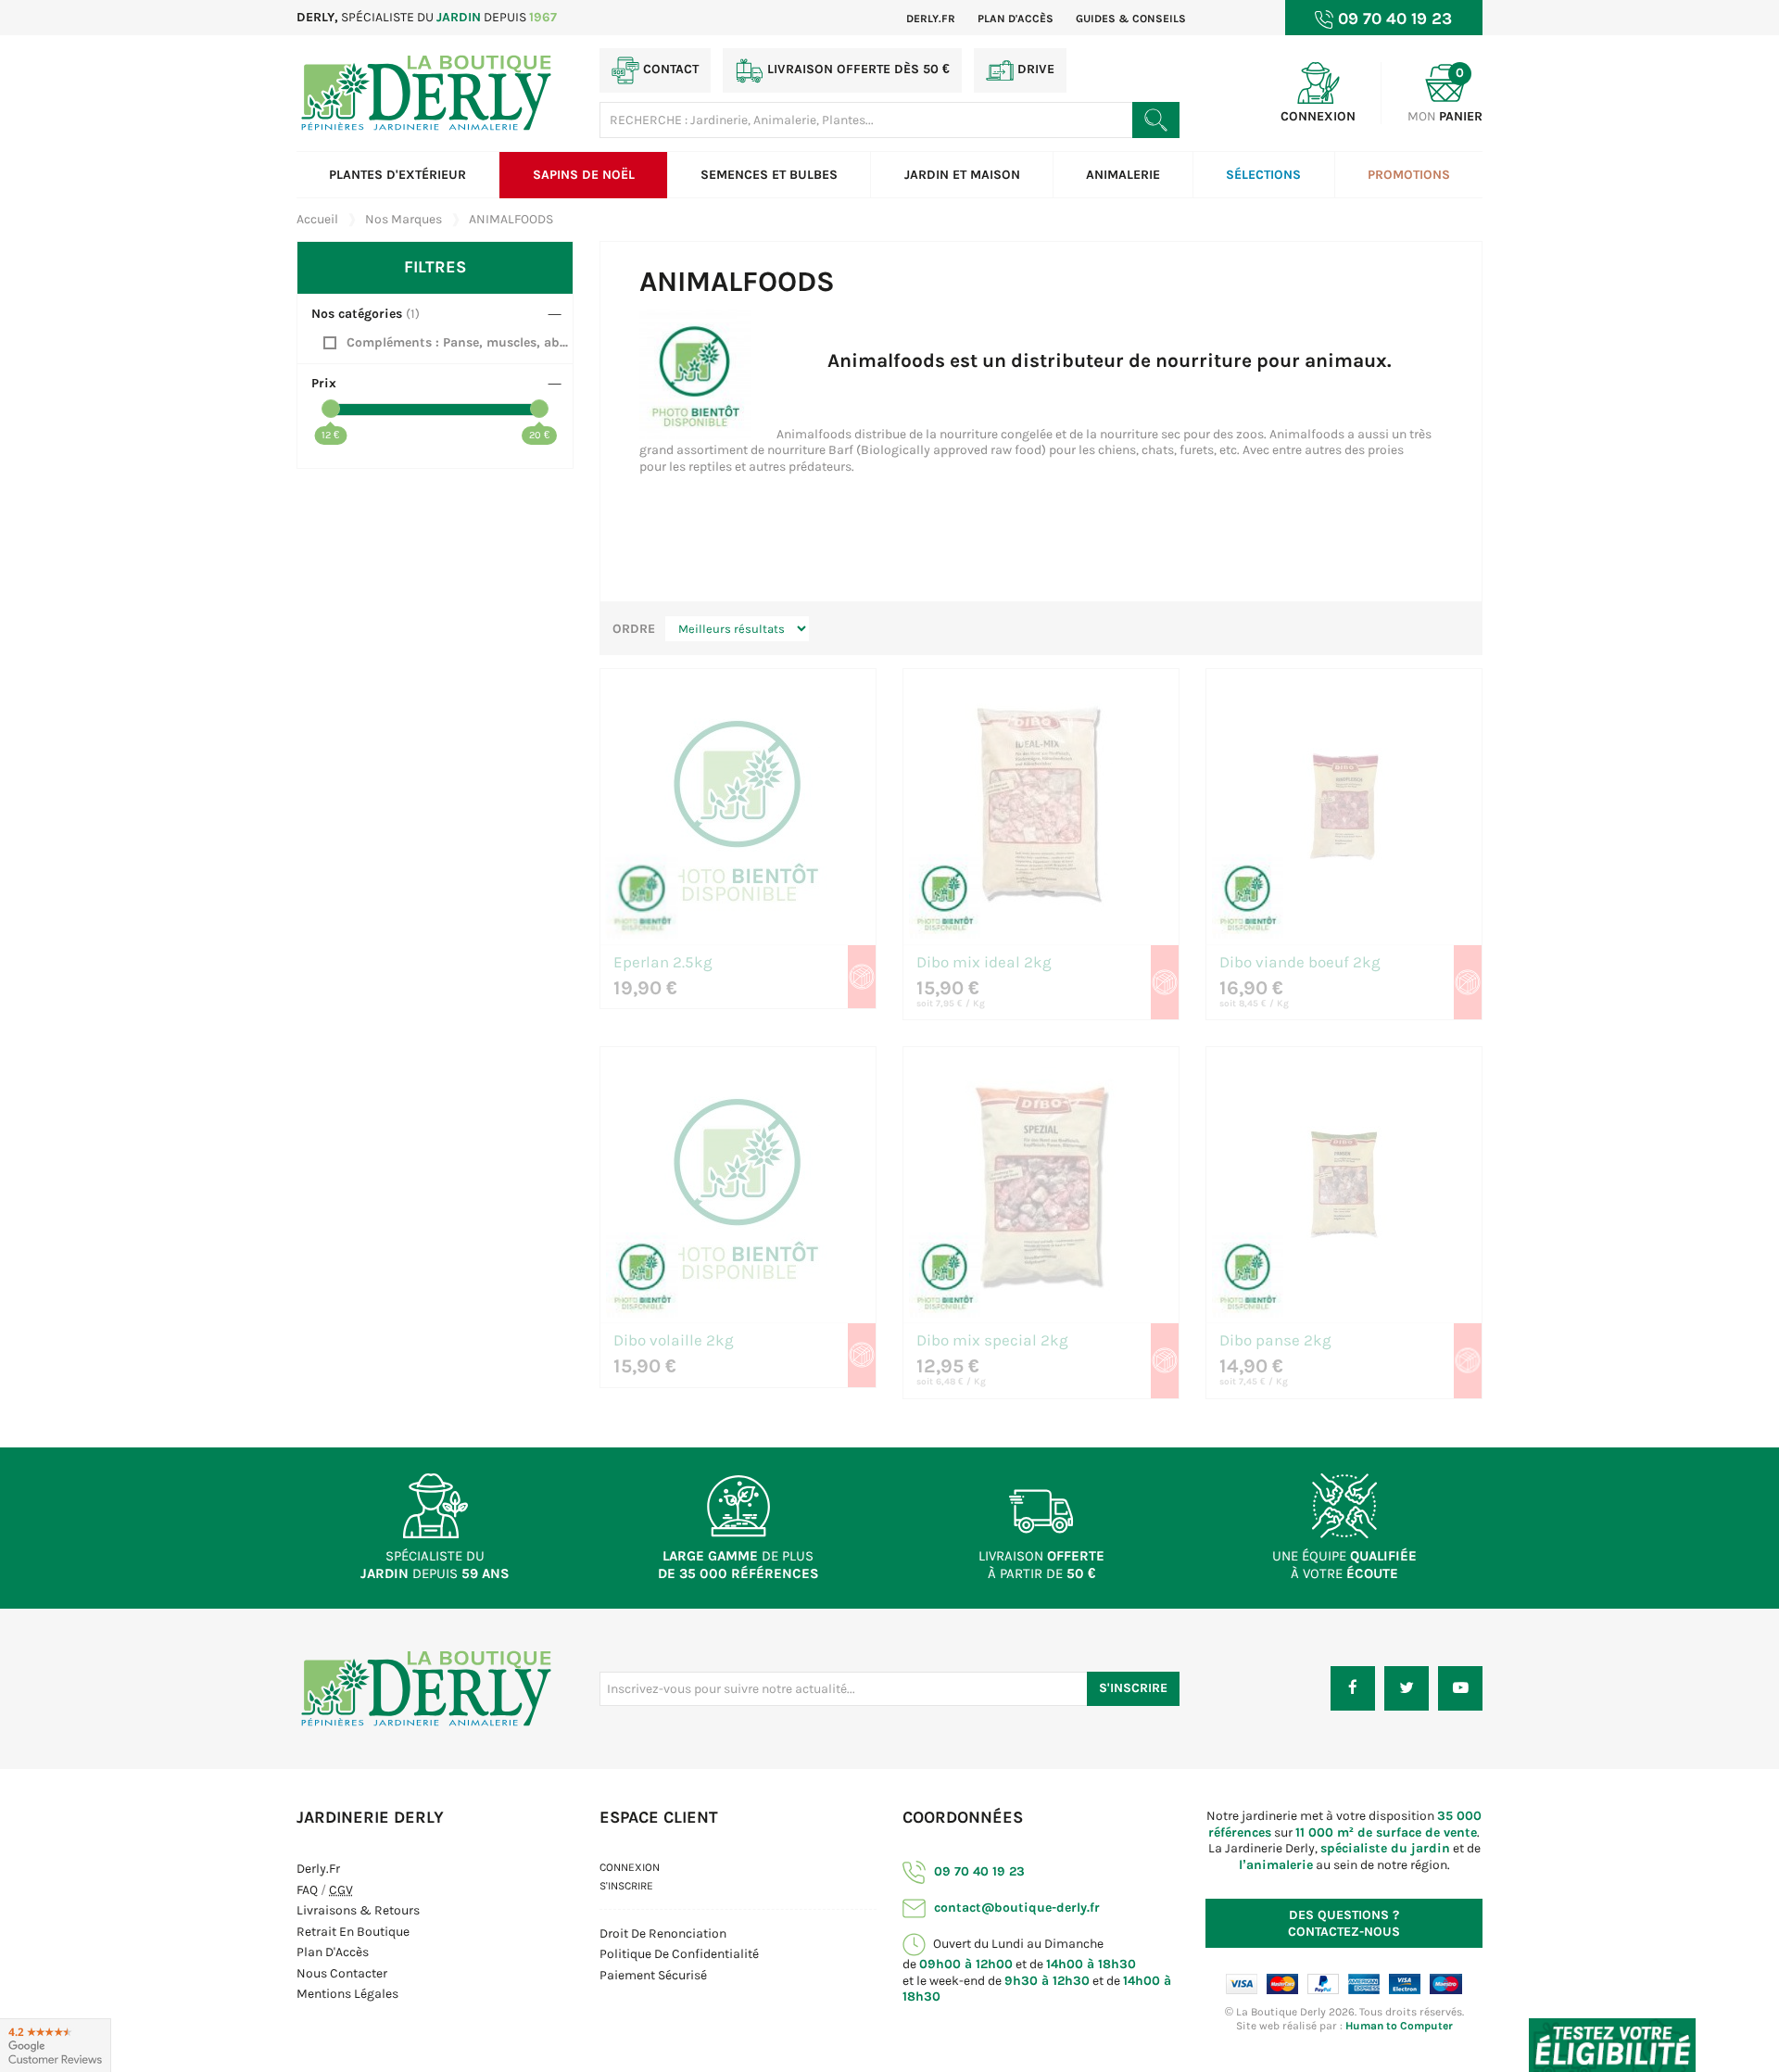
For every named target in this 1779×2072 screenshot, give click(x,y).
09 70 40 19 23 (978, 1871)
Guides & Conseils (1131, 19)
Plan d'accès (1016, 19)
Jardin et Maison (962, 175)
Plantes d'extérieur (397, 175)
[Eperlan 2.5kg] (738, 807)
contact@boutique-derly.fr (1015, 1908)
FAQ (307, 1890)
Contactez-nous (1344, 1923)
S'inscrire (1133, 1688)
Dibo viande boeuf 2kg (1300, 963)
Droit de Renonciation (663, 1933)
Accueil (317, 219)
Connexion (630, 1867)
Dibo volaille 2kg (674, 1341)
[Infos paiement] (1344, 1984)
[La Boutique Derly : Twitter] (1407, 1688)
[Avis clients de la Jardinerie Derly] (56, 2045)
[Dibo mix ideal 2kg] (1041, 807)
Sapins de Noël (584, 175)
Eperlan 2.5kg (663, 963)
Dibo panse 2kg (1275, 1341)
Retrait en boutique (353, 1932)
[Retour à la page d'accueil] (426, 1688)
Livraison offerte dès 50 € (857, 69)
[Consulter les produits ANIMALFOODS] (642, 896)
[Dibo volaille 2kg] (738, 1185)
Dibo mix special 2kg (992, 1341)
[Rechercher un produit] (1156, 120)
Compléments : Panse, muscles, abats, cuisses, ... (460, 342)
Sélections (1263, 175)
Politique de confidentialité (679, 1954)
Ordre (634, 629)
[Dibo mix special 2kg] (1041, 1185)
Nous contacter (342, 1973)
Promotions (1409, 175)
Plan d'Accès (333, 1952)
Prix (324, 383)
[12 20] (435, 410)
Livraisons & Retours (358, 1910)
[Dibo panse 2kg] (1344, 1185)
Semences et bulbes (769, 175)
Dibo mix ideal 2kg (984, 963)
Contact (669, 69)
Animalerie (1123, 175)
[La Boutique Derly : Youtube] (1460, 1688)
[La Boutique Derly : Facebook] (1353, 1688)
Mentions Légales (347, 1994)
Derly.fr (931, 19)
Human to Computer (1399, 2026)
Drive (1034, 69)
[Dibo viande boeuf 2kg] (1344, 807)
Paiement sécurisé (653, 1975)
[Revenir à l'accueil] (426, 92)
